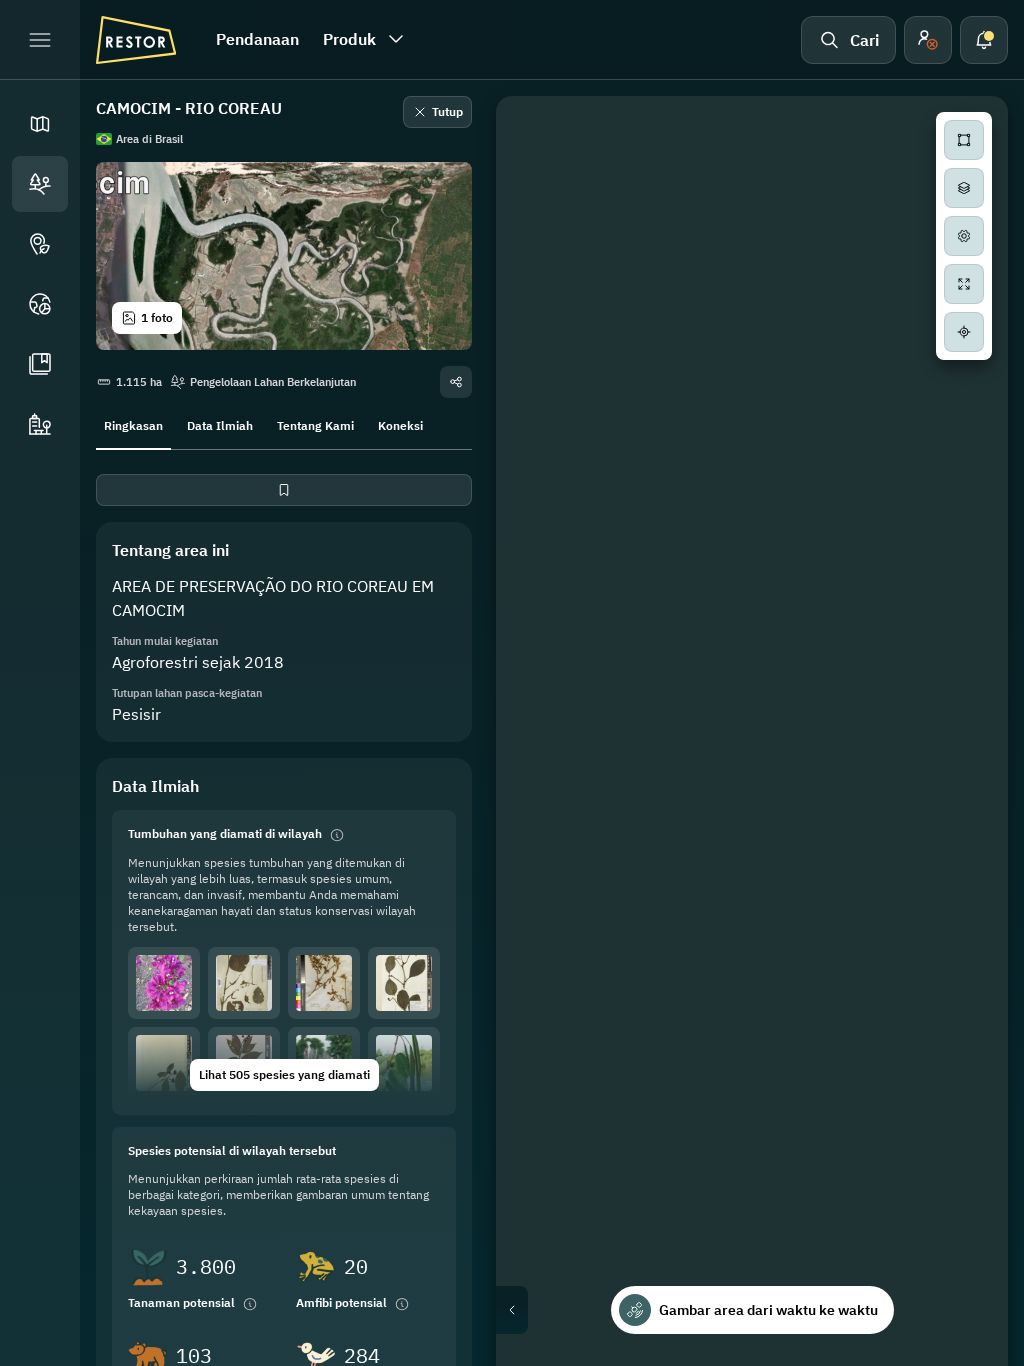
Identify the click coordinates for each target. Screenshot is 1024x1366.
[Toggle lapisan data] (964, 188)
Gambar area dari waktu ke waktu (768, 1310)
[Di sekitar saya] (964, 332)
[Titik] (40, 244)
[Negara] (40, 304)
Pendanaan (257, 39)
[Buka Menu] (40, 40)
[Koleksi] (40, 364)
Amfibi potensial (341, 1302)
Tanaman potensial (181, 1302)
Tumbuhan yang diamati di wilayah (225, 833)
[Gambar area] (964, 140)
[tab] (133, 424)
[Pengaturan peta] (964, 236)
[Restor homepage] (136, 40)
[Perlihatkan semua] (964, 284)
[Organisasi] (40, 424)
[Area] (40, 184)
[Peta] (40, 124)
